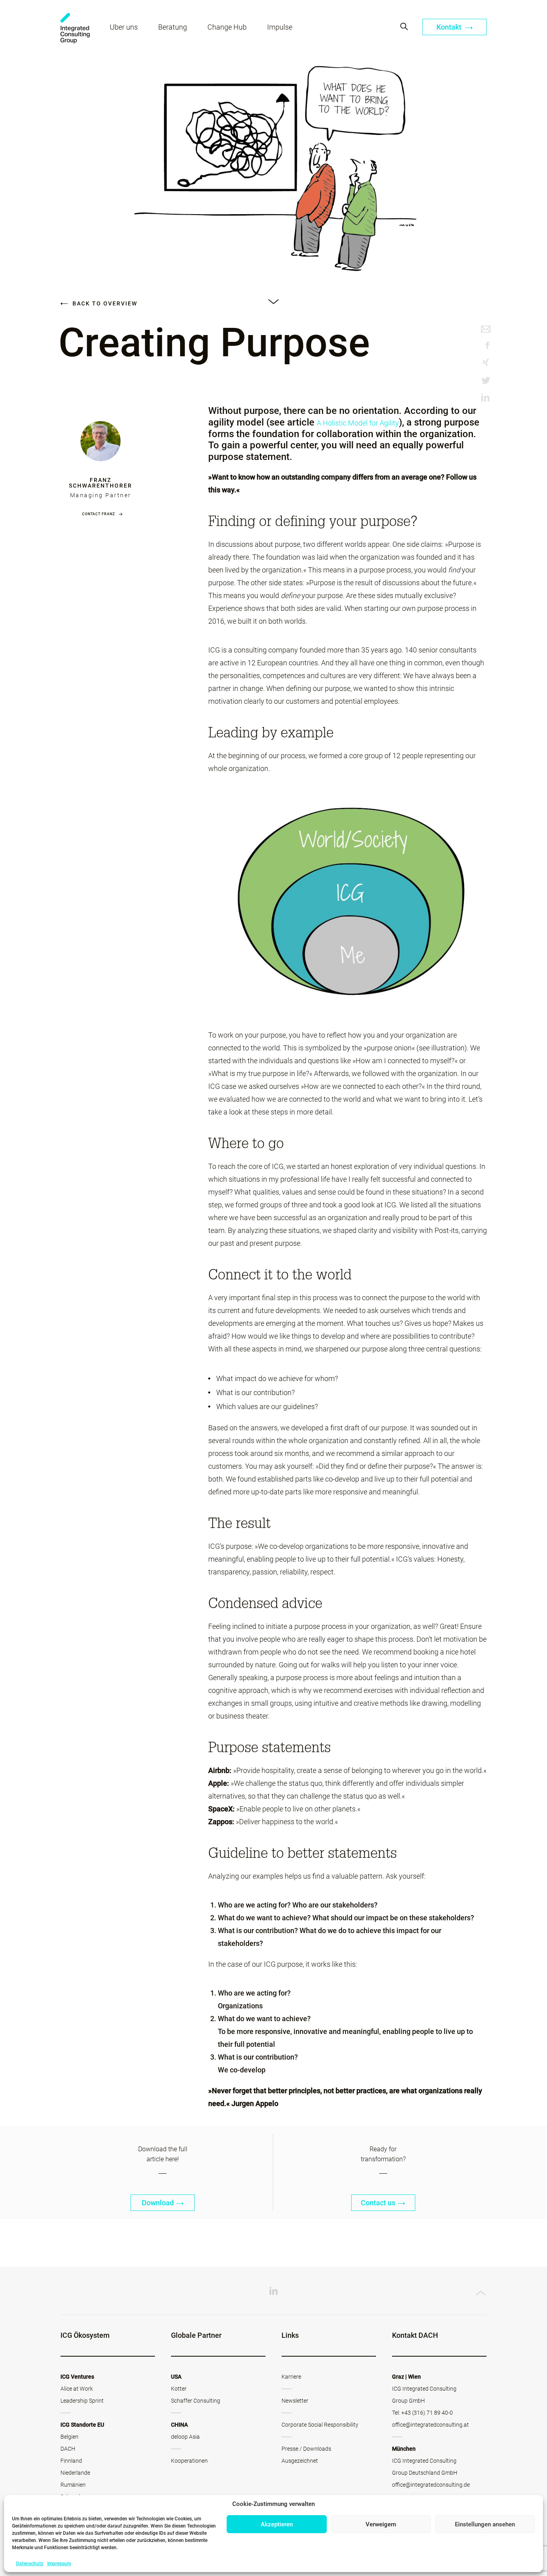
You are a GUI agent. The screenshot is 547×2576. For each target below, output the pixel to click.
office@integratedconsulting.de (431, 2485)
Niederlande (75, 2473)
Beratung (173, 27)
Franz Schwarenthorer (101, 483)
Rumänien (73, 2485)
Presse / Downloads (306, 2449)
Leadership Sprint (82, 2401)
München (404, 2449)
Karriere (291, 2377)
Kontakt (450, 27)
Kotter (179, 2389)
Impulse (280, 27)
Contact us (378, 2203)
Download (158, 2203)
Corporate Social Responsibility (320, 2425)
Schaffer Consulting (196, 2401)
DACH (68, 2449)
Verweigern (381, 2524)
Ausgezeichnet (300, 2461)
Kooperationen (189, 2461)
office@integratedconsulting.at (430, 2425)
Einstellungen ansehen (485, 2524)
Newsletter (295, 2401)
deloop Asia (185, 2437)
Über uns (124, 27)
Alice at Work (77, 2389)
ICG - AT (75, 28)
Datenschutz (30, 2564)
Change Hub (227, 27)
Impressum (59, 2564)
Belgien (69, 2437)
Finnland (71, 2461)
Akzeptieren (277, 2524)
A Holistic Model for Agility (358, 423)
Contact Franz (99, 514)
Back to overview (104, 303)
